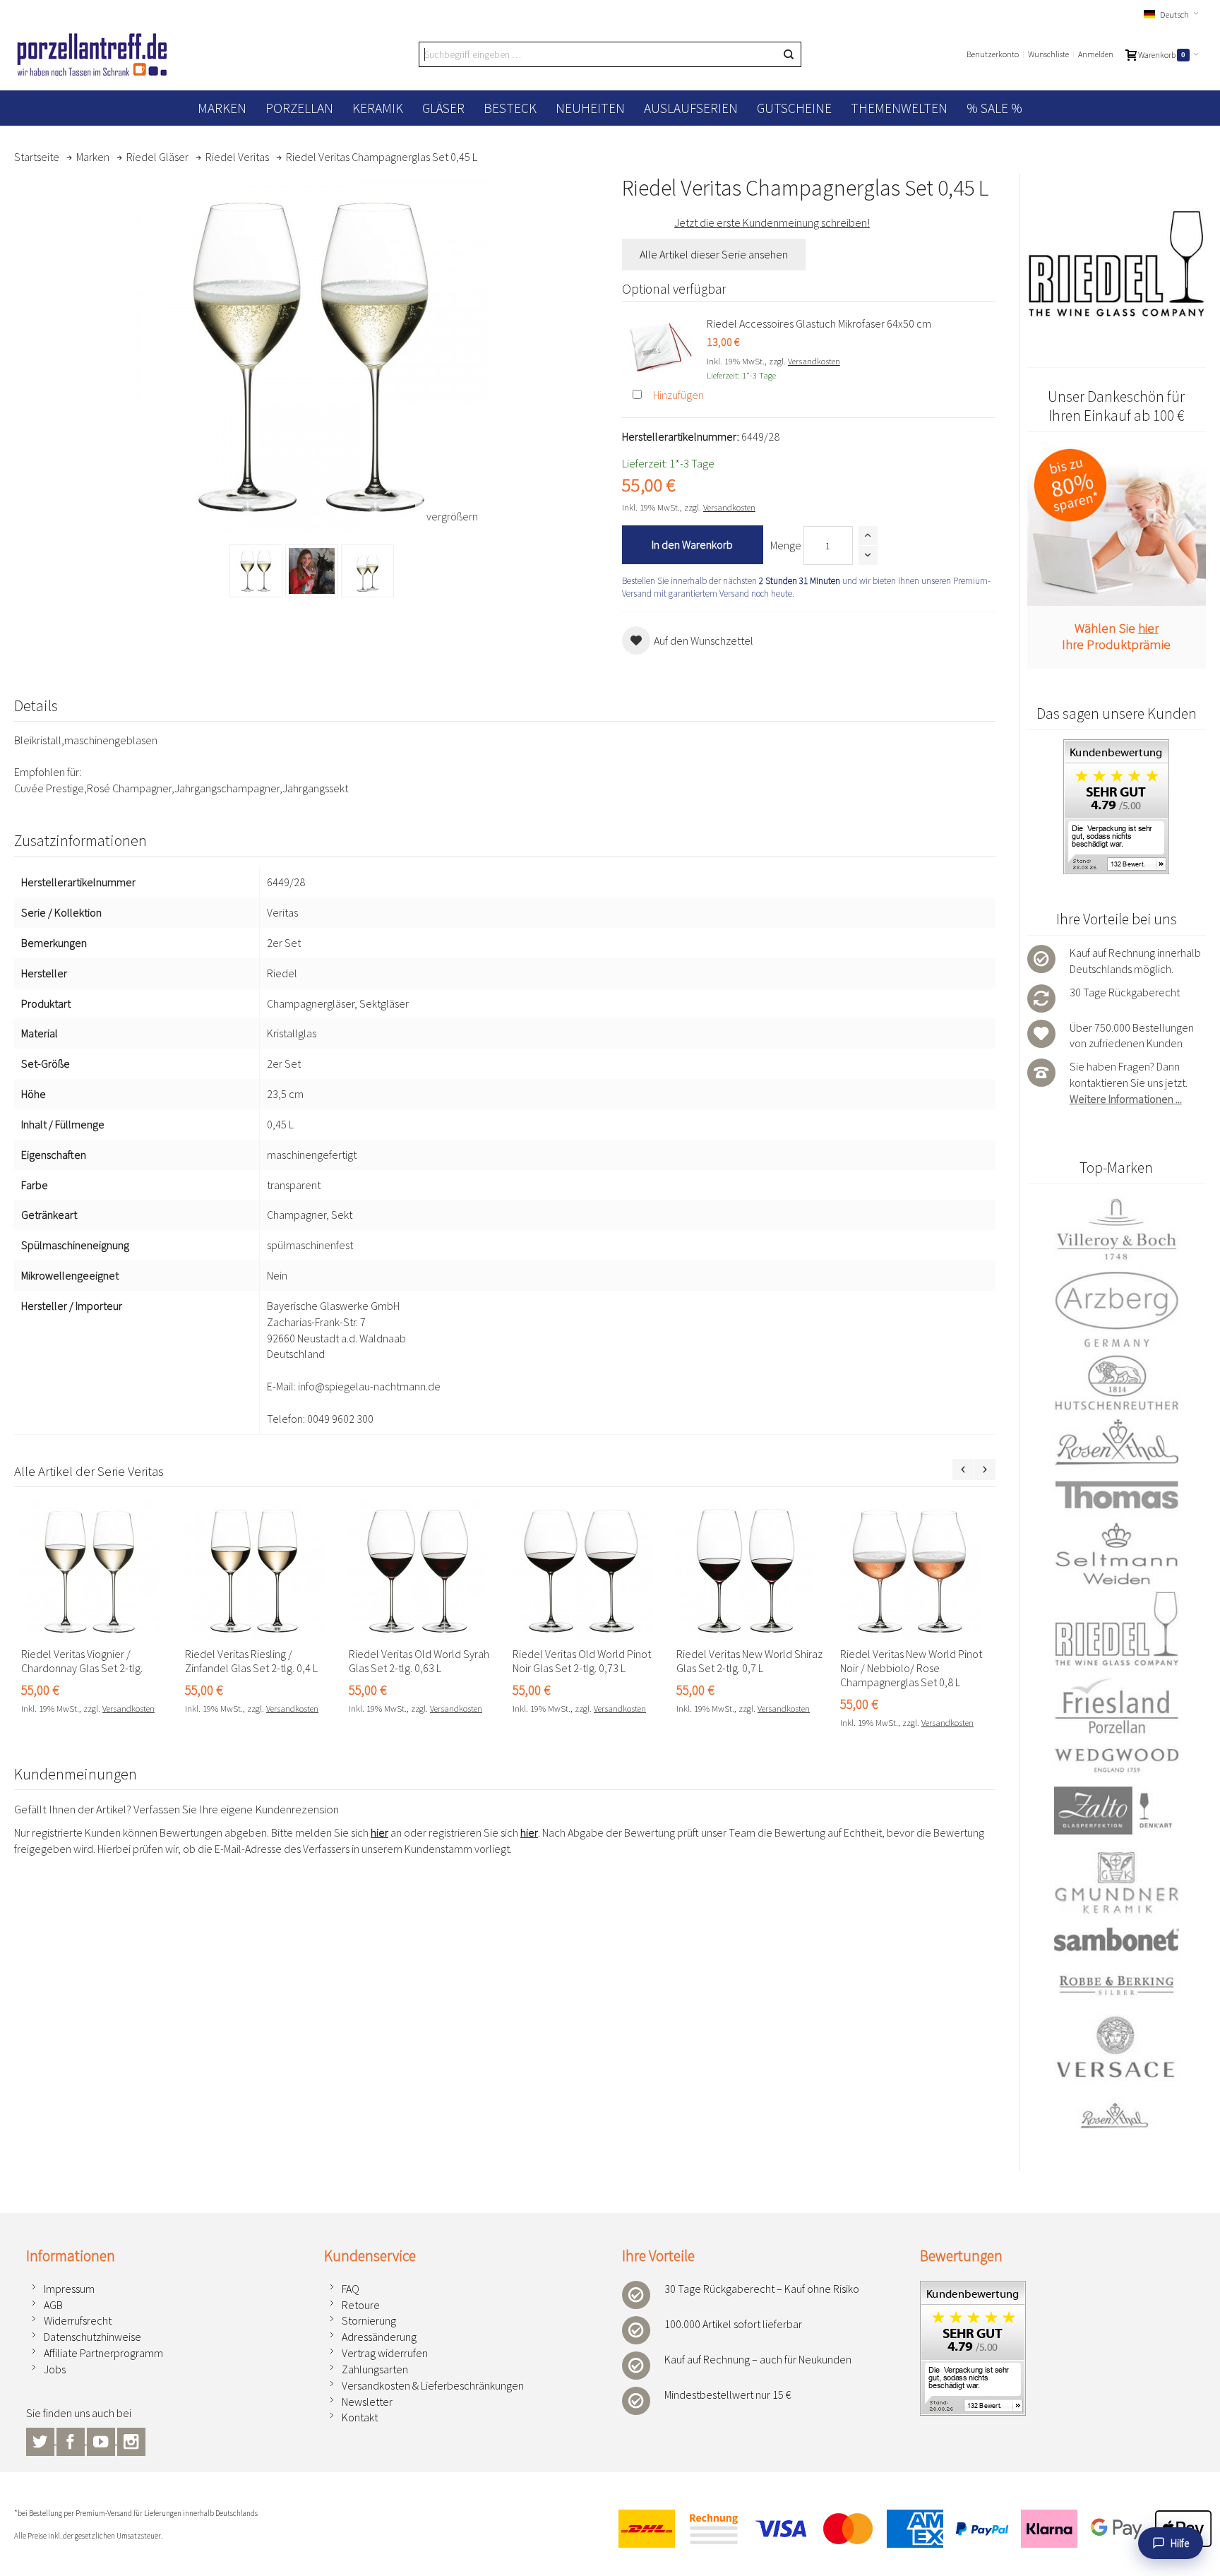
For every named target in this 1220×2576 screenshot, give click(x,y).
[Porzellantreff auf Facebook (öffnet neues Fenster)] (72, 2440)
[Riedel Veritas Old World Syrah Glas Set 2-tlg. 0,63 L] (424, 1570)
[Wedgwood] (1117, 1760)
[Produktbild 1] (256, 571)
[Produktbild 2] (312, 571)
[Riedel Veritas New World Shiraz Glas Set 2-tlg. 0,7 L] (751, 1570)
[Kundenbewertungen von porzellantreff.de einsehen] (1116, 747)
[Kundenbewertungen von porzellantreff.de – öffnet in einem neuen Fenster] (973, 2289)
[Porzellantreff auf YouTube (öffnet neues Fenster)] (102, 2440)
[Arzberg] (1117, 1309)
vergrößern (452, 516)
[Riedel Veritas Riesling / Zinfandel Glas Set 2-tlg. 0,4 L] (260, 1570)
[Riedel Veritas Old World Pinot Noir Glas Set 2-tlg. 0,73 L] (587, 1570)
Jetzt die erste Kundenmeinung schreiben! (772, 222)
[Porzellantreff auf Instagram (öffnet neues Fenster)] (131, 2440)
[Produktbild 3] (367, 571)
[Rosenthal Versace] (1117, 2073)
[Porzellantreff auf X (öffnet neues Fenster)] (41, 2440)
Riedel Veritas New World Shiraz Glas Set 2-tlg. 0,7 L (749, 1661)
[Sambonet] (1117, 1939)
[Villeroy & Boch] (1117, 1230)
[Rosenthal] (1117, 1442)
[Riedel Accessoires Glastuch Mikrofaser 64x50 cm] (661, 347)
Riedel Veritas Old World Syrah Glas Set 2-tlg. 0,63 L (419, 1661)
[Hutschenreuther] (1117, 1382)
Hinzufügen (678, 395)
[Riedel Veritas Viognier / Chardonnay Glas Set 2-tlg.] (96, 1570)
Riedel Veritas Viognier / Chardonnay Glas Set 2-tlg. (82, 1661)
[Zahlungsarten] (909, 2528)
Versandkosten (814, 361)
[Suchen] (789, 54)
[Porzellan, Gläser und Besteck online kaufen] (92, 54)
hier (379, 1832)
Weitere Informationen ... (1126, 1099)
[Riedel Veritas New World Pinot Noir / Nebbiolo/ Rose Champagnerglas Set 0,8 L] (915, 1570)
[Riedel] (1117, 1631)
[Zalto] (1117, 1810)
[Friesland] (1117, 1705)
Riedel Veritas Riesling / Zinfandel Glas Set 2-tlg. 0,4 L (251, 1661)
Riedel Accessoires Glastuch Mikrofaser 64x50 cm (819, 323)
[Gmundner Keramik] (1117, 1882)
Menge (786, 545)
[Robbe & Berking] (1117, 1985)
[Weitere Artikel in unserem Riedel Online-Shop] (1117, 264)
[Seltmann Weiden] (1117, 1555)
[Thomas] (1117, 1495)
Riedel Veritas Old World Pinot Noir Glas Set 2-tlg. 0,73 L (582, 1661)
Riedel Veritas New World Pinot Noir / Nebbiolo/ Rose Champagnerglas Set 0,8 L (911, 1668)
